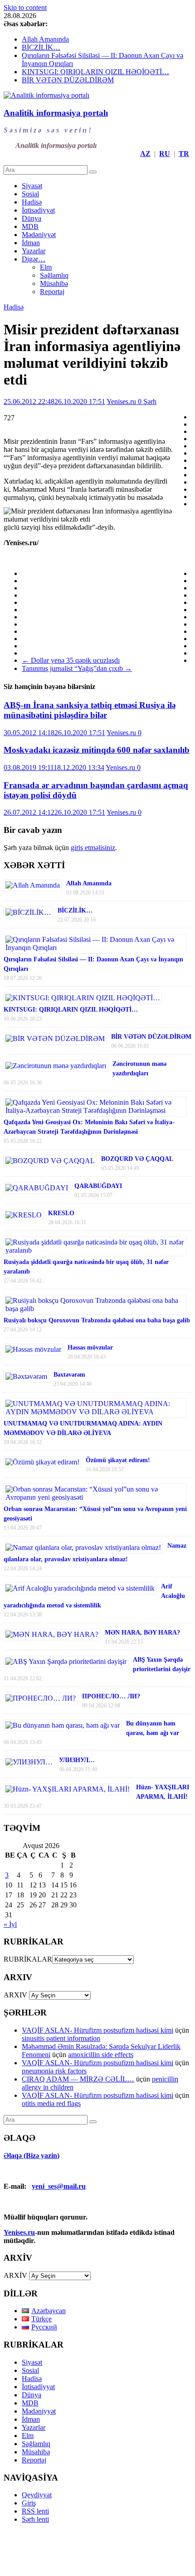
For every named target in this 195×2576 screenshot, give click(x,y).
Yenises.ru (122, 402)
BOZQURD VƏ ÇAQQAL (137, 1159)
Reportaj (52, 292)
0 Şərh (147, 402)
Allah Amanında (45, 39)
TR (184, 154)
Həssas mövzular (90, 1347)
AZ (145, 154)
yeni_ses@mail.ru (59, 2186)
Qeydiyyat (37, 2495)
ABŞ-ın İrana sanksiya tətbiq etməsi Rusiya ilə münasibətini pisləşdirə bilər (90, 710)
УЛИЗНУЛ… (77, 1760)
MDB (30, 226)
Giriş (29, 2503)
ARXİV (15, 2275)
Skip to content (25, 7)
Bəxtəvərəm (69, 1375)
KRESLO (61, 1213)
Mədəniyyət (39, 235)
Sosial (30, 194)
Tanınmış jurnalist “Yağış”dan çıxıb (77, 668)
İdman (31, 243)
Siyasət (32, 186)
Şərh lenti (35, 2519)
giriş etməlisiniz (93, 848)
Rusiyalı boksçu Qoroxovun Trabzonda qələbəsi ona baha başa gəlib (97, 1320)
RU (165, 154)
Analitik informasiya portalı (56, 113)
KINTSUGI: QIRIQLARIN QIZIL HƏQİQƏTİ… (95, 72)
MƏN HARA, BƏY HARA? (142, 1633)
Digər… (34, 259)
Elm (46, 267)
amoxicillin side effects (101, 2055)
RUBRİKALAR (28, 1959)
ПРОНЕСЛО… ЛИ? (111, 1696)
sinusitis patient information (61, 2038)
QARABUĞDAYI (98, 1186)
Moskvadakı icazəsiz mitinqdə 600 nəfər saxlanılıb (97, 750)
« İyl (10, 1924)
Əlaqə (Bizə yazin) (32, 2155)
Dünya (32, 218)
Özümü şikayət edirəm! (118, 1460)
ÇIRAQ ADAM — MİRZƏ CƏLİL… (78, 2079)
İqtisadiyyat (38, 210)
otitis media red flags (51, 2103)
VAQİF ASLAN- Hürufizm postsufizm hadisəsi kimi (97, 2030)
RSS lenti (35, 2511)
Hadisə (32, 202)
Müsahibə (54, 283)
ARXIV (15, 1995)
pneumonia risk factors (54, 2071)
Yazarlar (34, 251)
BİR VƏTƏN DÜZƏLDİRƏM (68, 80)
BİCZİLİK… (41, 47)
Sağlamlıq (54, 275)
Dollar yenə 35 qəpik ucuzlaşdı (71, 660)
